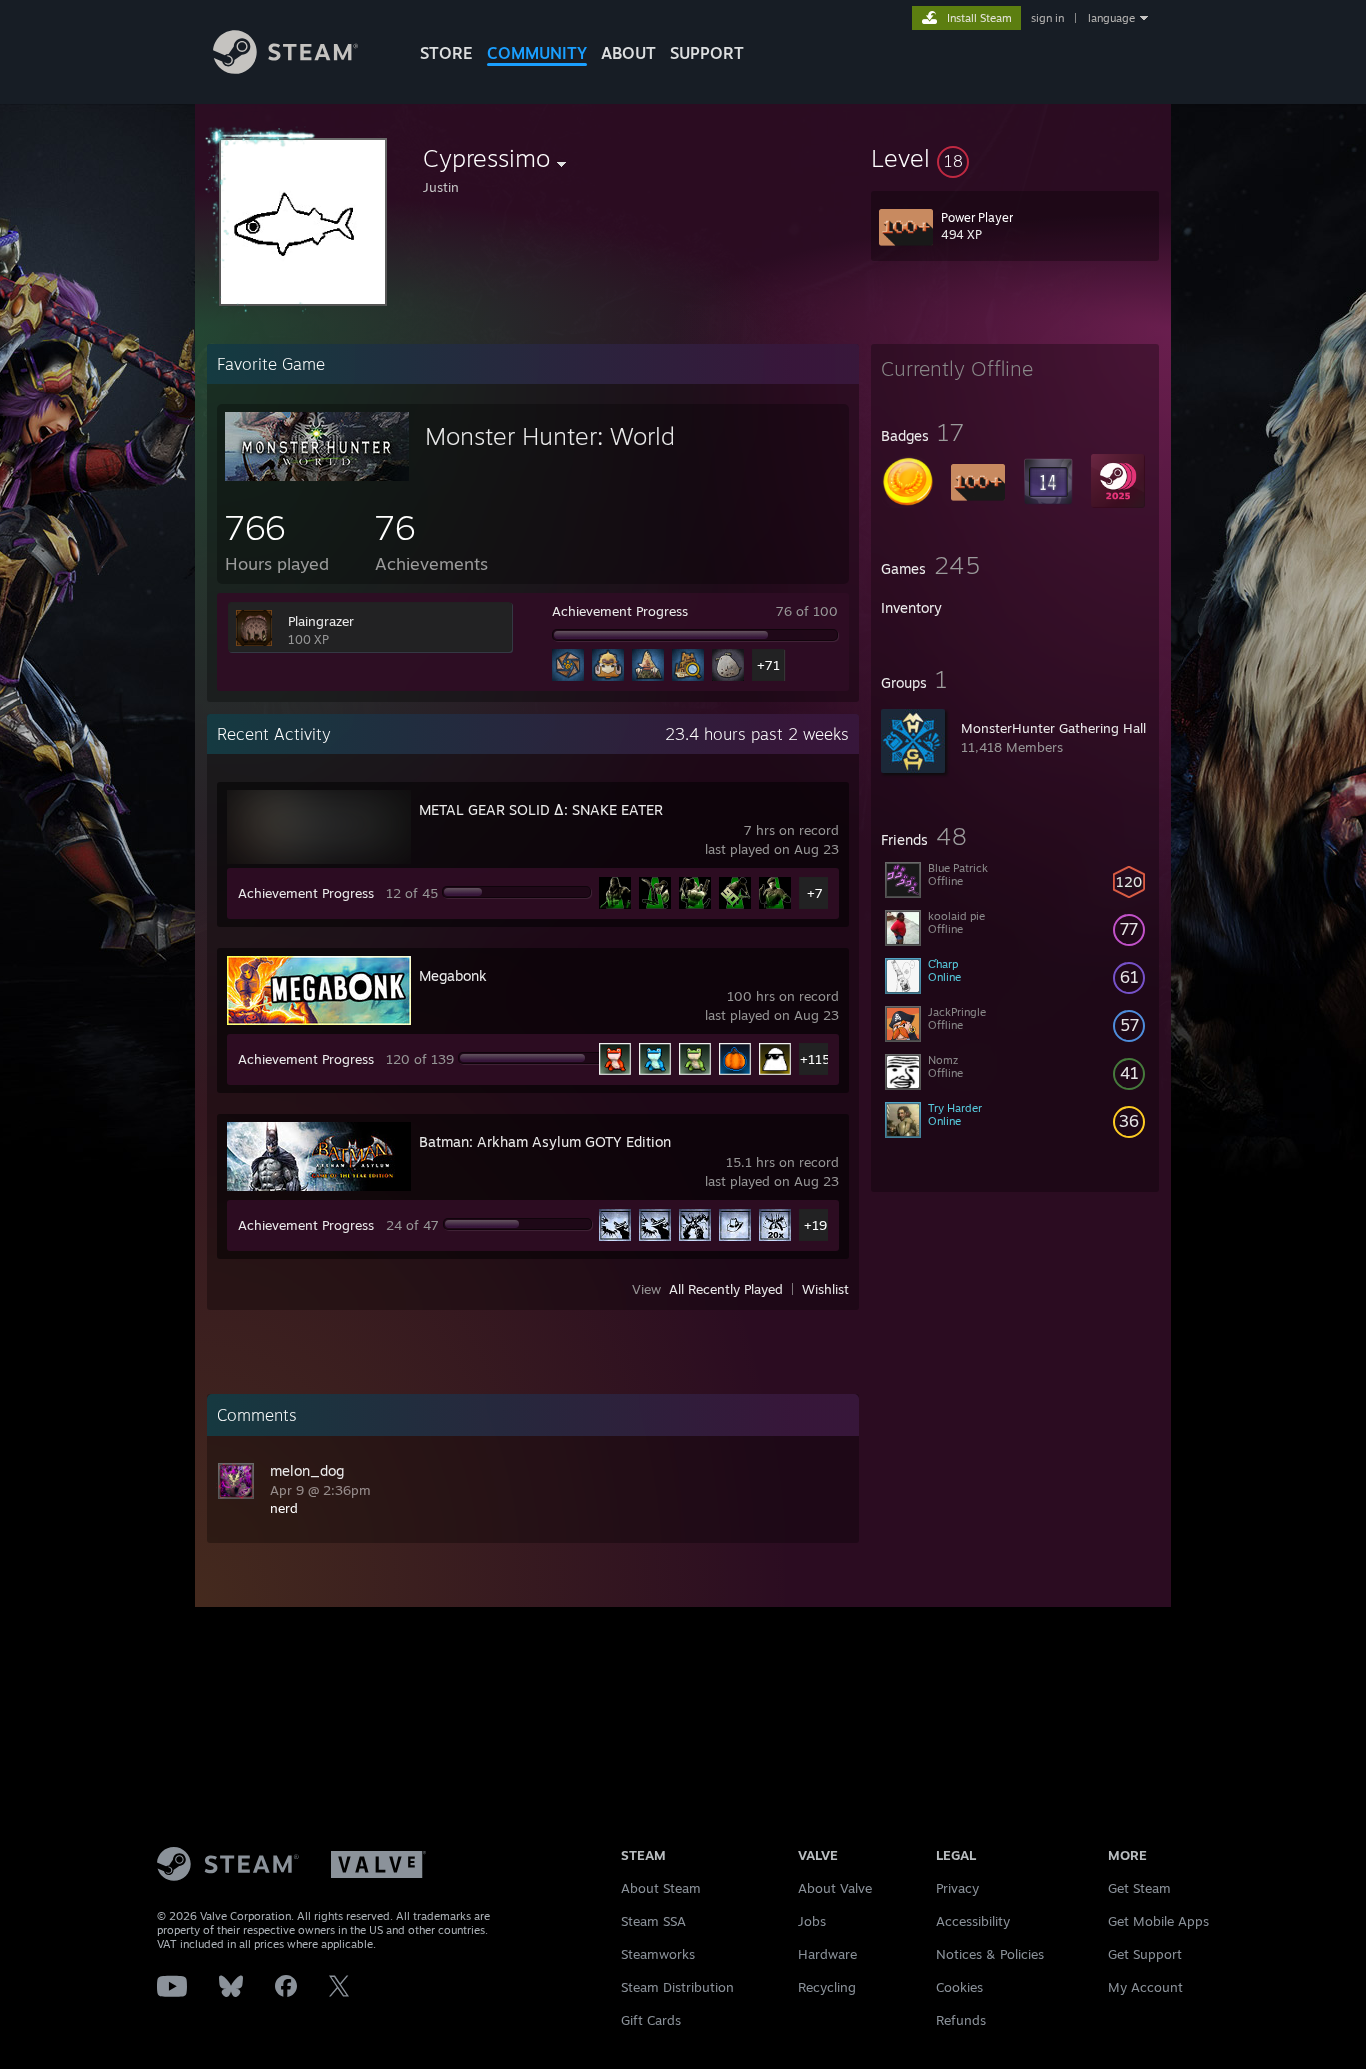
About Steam (661, 1888)
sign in (1047, 18)
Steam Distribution (677, 1987)
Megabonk (453, 975)
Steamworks (658, 1954)
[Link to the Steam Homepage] (285, 68)
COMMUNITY (537, 53)
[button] (1015, 158)
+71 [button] (768, 665)
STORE (446, 53)
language (1111, 18)
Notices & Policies (990, 1954)
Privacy (957, 1888)
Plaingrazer (321, 621)
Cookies (959, 1987)
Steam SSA (653, 1921)
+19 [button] (815, 1225)
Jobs (812, 1921)
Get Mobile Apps (1158, 1921)
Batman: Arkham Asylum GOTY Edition (545, 1141)
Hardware (827, 1954)
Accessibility (973, 1921)
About (628, 53)
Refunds (961, 2020)
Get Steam (1139, 1888)
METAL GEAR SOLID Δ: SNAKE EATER (541, 809)
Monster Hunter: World (550, 436)
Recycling (827, 1987)
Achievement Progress (620, 611)
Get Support (1145, 1954)
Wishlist (825, 1289)
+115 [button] (815, 1059)
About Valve (835, 1888)
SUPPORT (707, 53)
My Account (1145, 1987)
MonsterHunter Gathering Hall (1053, 728)
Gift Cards (651, 2020)
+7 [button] (815, 893)
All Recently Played (726, 1289)
